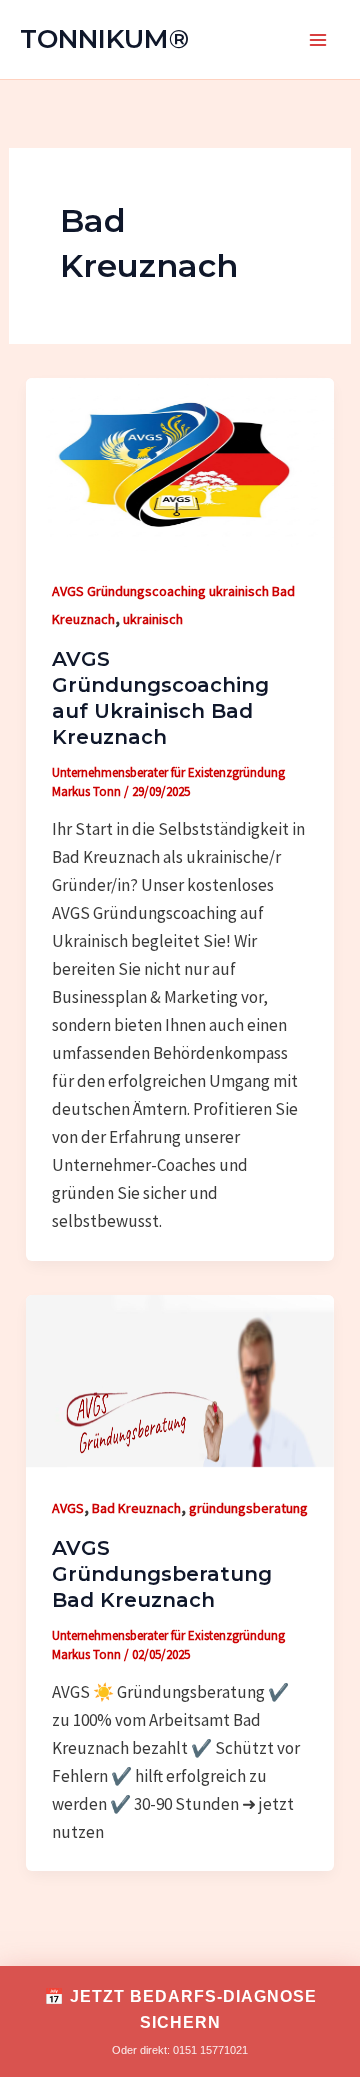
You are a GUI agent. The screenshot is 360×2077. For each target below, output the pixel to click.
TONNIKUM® (104, 39)
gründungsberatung (248, 1508)
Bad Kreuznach (136, 1508)
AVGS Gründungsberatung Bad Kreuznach (162, 1574)
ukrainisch (153, 619)
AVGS (68, 1508)
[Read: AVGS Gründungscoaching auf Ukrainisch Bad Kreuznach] (180, 462)
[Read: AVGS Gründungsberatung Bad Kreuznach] (180, 1379)
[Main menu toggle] (318, 40)
